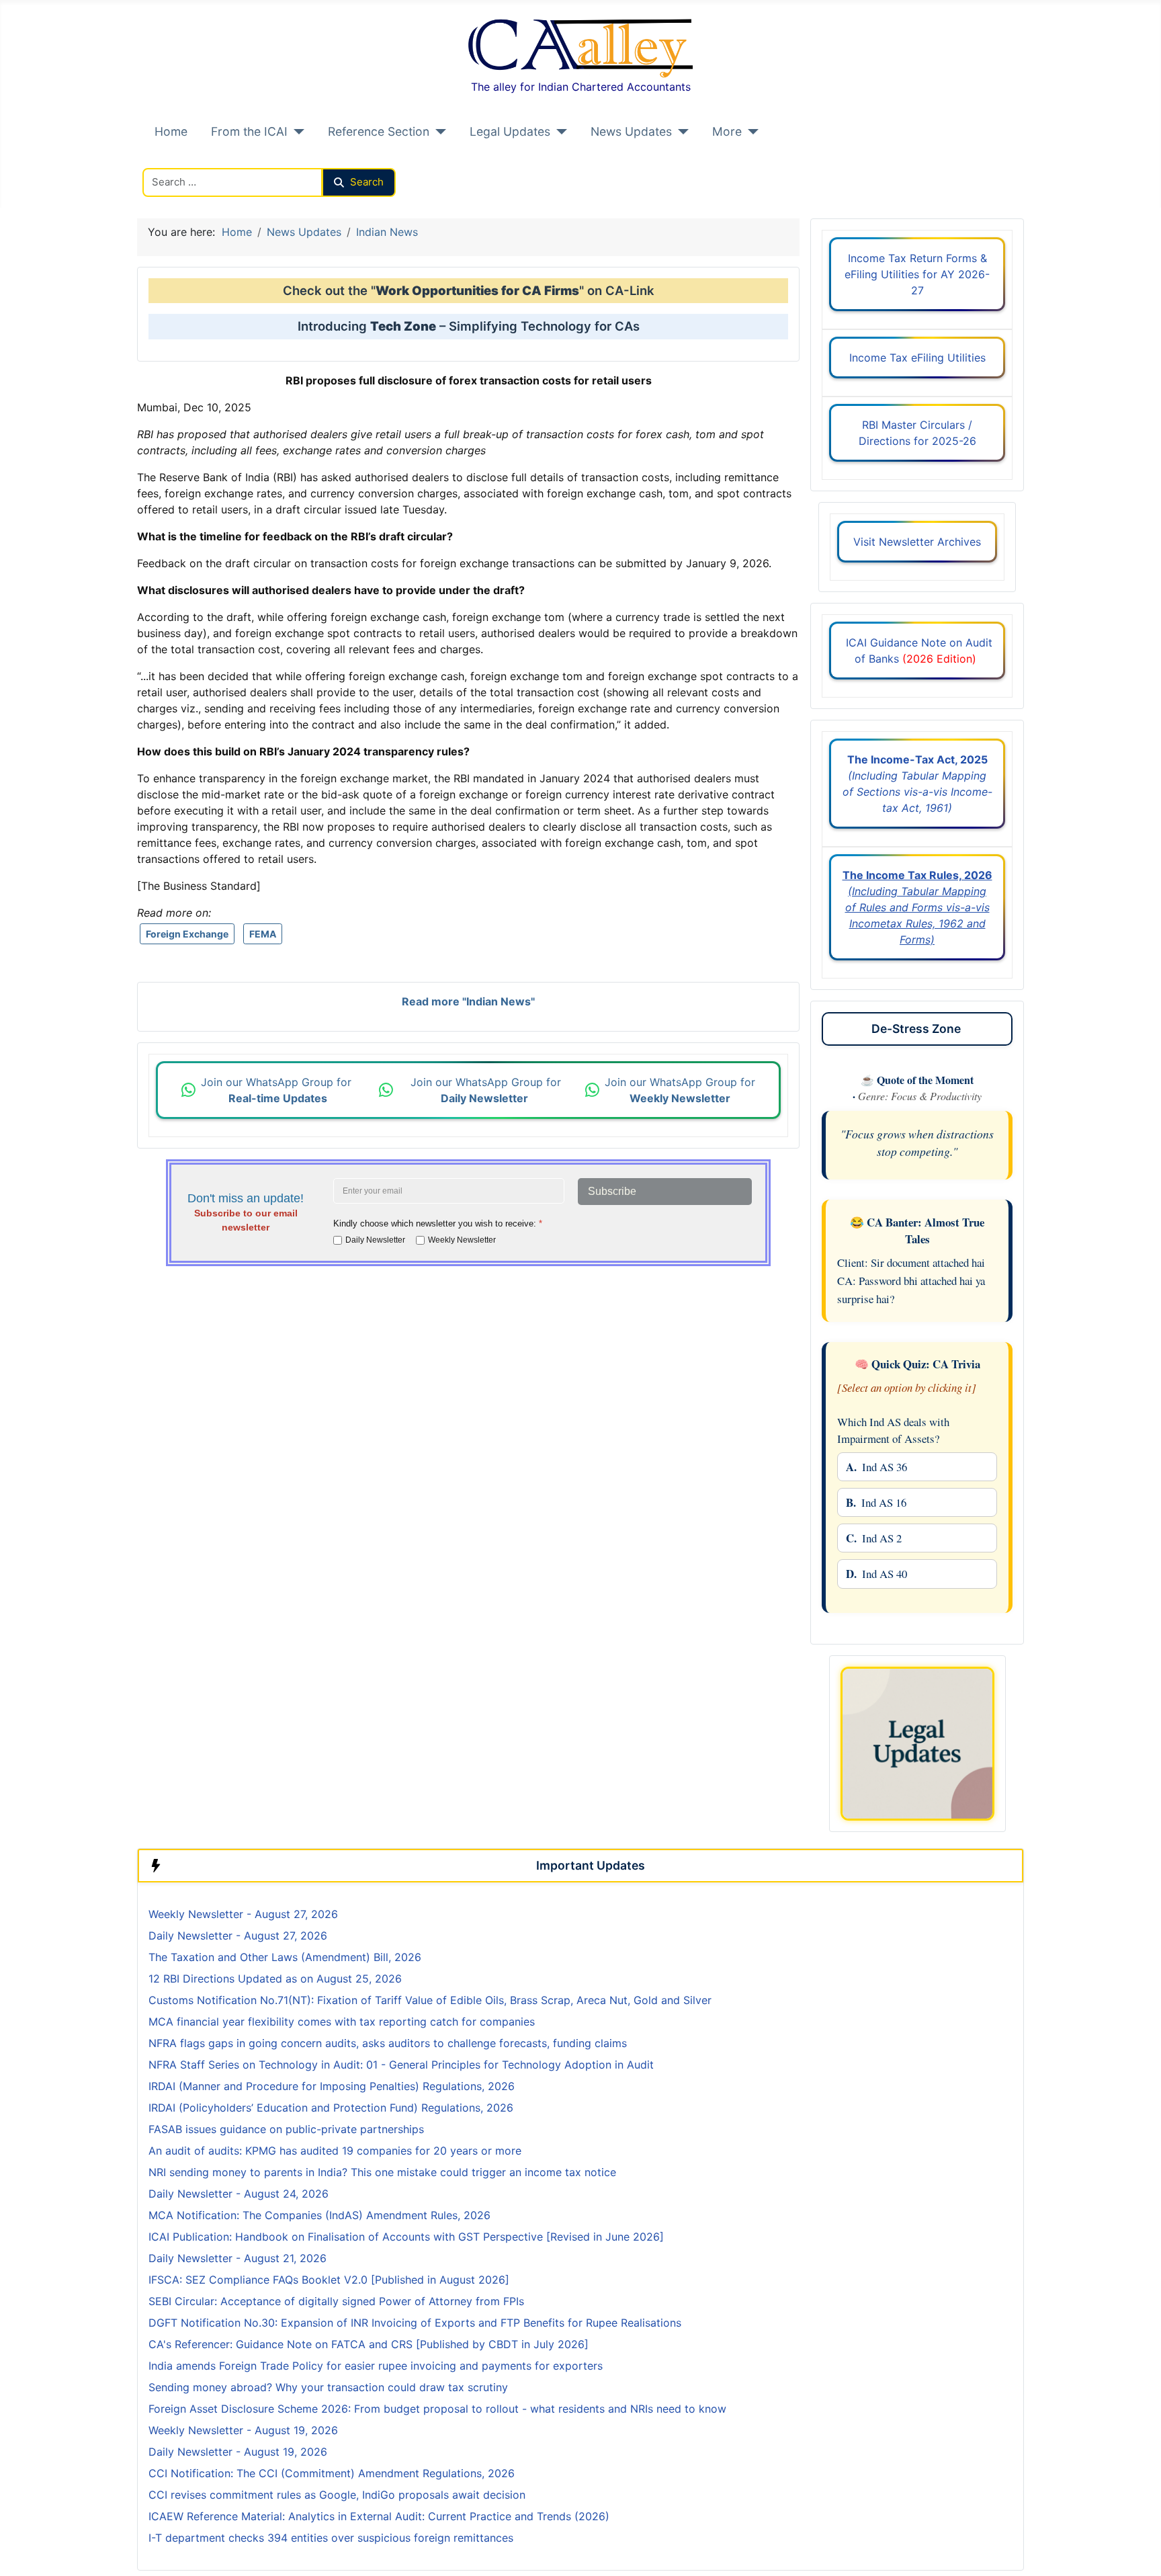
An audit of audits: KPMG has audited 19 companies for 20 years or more (335, 2151)
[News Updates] (680, 132)
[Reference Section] (438, 132)
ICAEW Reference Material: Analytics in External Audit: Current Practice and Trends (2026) (379, 2516)
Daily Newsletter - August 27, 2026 (238, 1936)
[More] (750, 132)
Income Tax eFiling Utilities (917, 358)
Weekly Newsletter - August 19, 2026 (243, 2430)
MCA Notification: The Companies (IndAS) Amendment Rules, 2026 (319, 2215)
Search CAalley (181, 160)
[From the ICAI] (296, 132)
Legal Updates (510, 131)
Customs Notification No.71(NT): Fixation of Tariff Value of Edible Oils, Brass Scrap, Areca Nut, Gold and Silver (430, 2000)
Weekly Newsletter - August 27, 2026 (243, 1914)
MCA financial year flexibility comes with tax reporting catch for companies (342, 2022)
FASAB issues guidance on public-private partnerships (286, 2129)
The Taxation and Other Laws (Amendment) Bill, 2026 (285, 1957)
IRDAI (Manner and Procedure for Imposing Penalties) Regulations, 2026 (332, 2086)
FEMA (263, 934)
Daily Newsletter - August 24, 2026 (239, 2194)
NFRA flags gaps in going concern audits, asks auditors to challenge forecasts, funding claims (388, 2043)
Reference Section (379, 131)
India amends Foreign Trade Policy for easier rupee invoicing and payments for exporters (376, 2366)
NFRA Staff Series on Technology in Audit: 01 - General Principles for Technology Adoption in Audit (403, 2065)
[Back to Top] (1137, 2551)
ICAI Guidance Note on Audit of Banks (917, 651)
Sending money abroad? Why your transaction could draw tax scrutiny (328, 2387)
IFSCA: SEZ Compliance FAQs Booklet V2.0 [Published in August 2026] (329, 2280)
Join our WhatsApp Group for (278, 1090)
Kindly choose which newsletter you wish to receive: (438, 1223)
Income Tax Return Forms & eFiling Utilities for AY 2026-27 (917, 274)
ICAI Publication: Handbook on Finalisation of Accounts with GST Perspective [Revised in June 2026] (406, 2237)
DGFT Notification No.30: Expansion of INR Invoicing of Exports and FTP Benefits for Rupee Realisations (415, 2323)
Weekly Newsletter (462, 1240)
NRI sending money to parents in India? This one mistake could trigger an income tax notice (382, 2172)
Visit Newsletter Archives (917, 542)
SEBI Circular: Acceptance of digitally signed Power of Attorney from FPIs (336, 2301)
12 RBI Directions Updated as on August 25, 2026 (275, 1979)
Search (367, 182)
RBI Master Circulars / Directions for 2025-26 (917, 433)
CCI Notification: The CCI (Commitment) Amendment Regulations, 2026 (332, 2473)
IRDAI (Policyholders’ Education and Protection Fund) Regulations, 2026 (331, 2108)
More (727, 131)
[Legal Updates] (559, 132)
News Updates (631, 131)
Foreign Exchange (187, 934)
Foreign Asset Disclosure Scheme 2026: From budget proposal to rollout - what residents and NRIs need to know (437, 2409)
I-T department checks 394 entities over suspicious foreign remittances (331, 2538)
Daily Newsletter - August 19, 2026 (238, 2452)
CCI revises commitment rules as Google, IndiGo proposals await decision (337, 2495)
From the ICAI (249, 131)
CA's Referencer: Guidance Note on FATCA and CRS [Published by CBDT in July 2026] (369, 2344)
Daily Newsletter (375, 1240)
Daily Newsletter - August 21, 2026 (238, 2258)
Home (171, 131)
